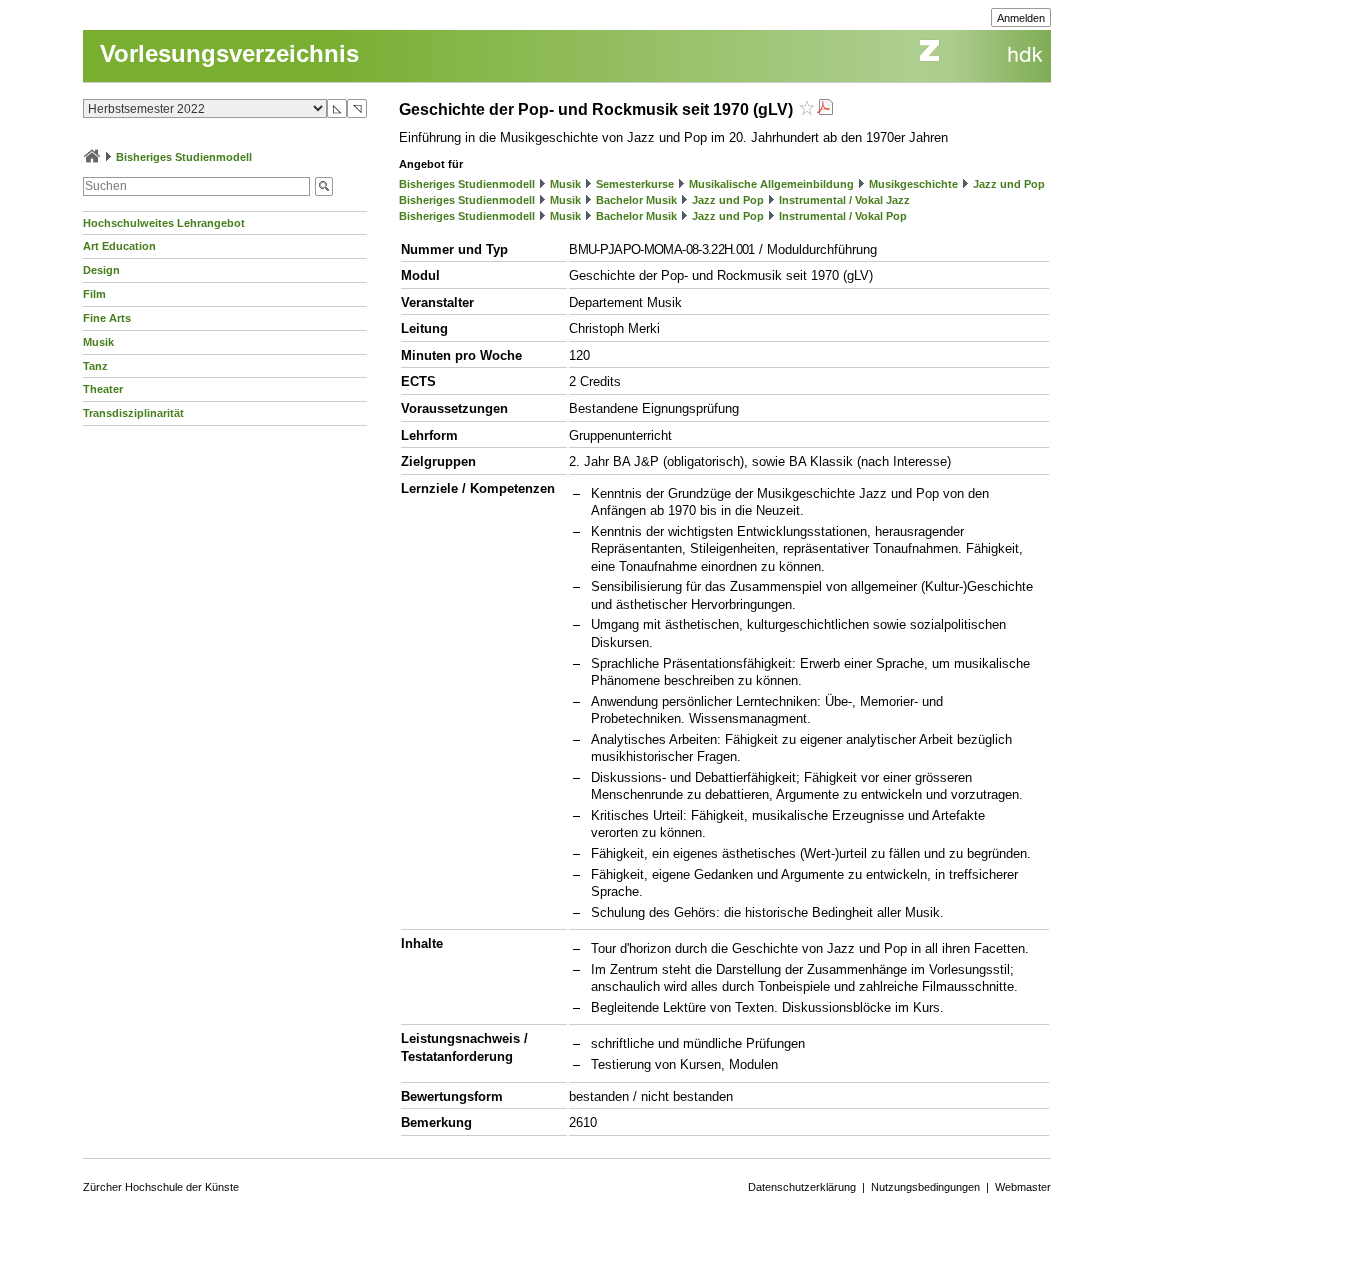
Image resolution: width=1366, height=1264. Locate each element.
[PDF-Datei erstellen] (825, 109)
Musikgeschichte (913, 184)
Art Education (119, 246)
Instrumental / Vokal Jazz (844, 200)
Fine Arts (107, 318)
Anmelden (1021, 18)
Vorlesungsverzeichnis (229, 53)
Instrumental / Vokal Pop (843, 216)
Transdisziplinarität (133, 413)
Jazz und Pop (1009, 184)
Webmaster (1023, 1187)
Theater (103, 389)
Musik (98, 342)
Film (94, 294)
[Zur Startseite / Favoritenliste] (92, 157)
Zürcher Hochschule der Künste (161, 1187)
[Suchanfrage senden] (324, 186)
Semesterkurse (635, 184)
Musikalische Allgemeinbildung (771, 184)
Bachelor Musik (636, 200)
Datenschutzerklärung (802, 1187)
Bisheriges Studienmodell (184, 157)
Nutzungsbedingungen (925, 1187)
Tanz (95, 366)
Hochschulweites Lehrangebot (164, 223)
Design (101, 270)
